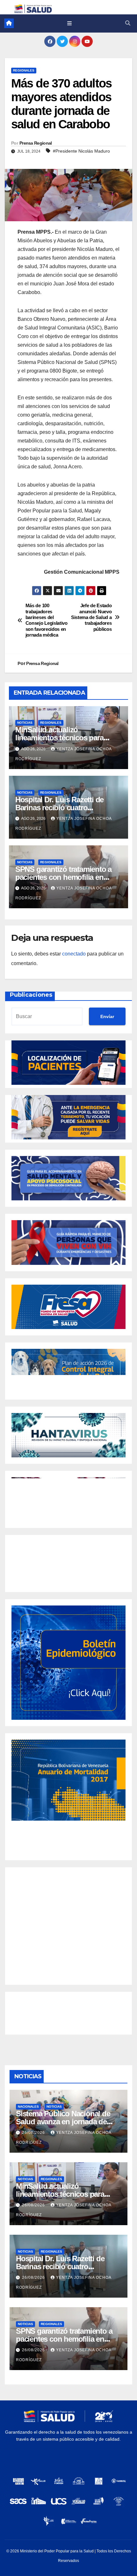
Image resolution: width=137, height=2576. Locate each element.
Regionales (24, 70)
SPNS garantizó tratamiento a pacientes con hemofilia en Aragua (63, 877)
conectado (74, 954)
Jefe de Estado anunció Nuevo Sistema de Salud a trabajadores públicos (91, 617)
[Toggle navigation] (69, 23)
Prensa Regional (36, 143)
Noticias (25, 723)
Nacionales (28, 2107)
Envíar (107, 1016)
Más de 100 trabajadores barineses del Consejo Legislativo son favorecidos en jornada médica (47, 620)
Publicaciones (31, 995)
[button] (128, 23)
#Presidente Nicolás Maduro (81, 151)
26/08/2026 (34, 2133)
